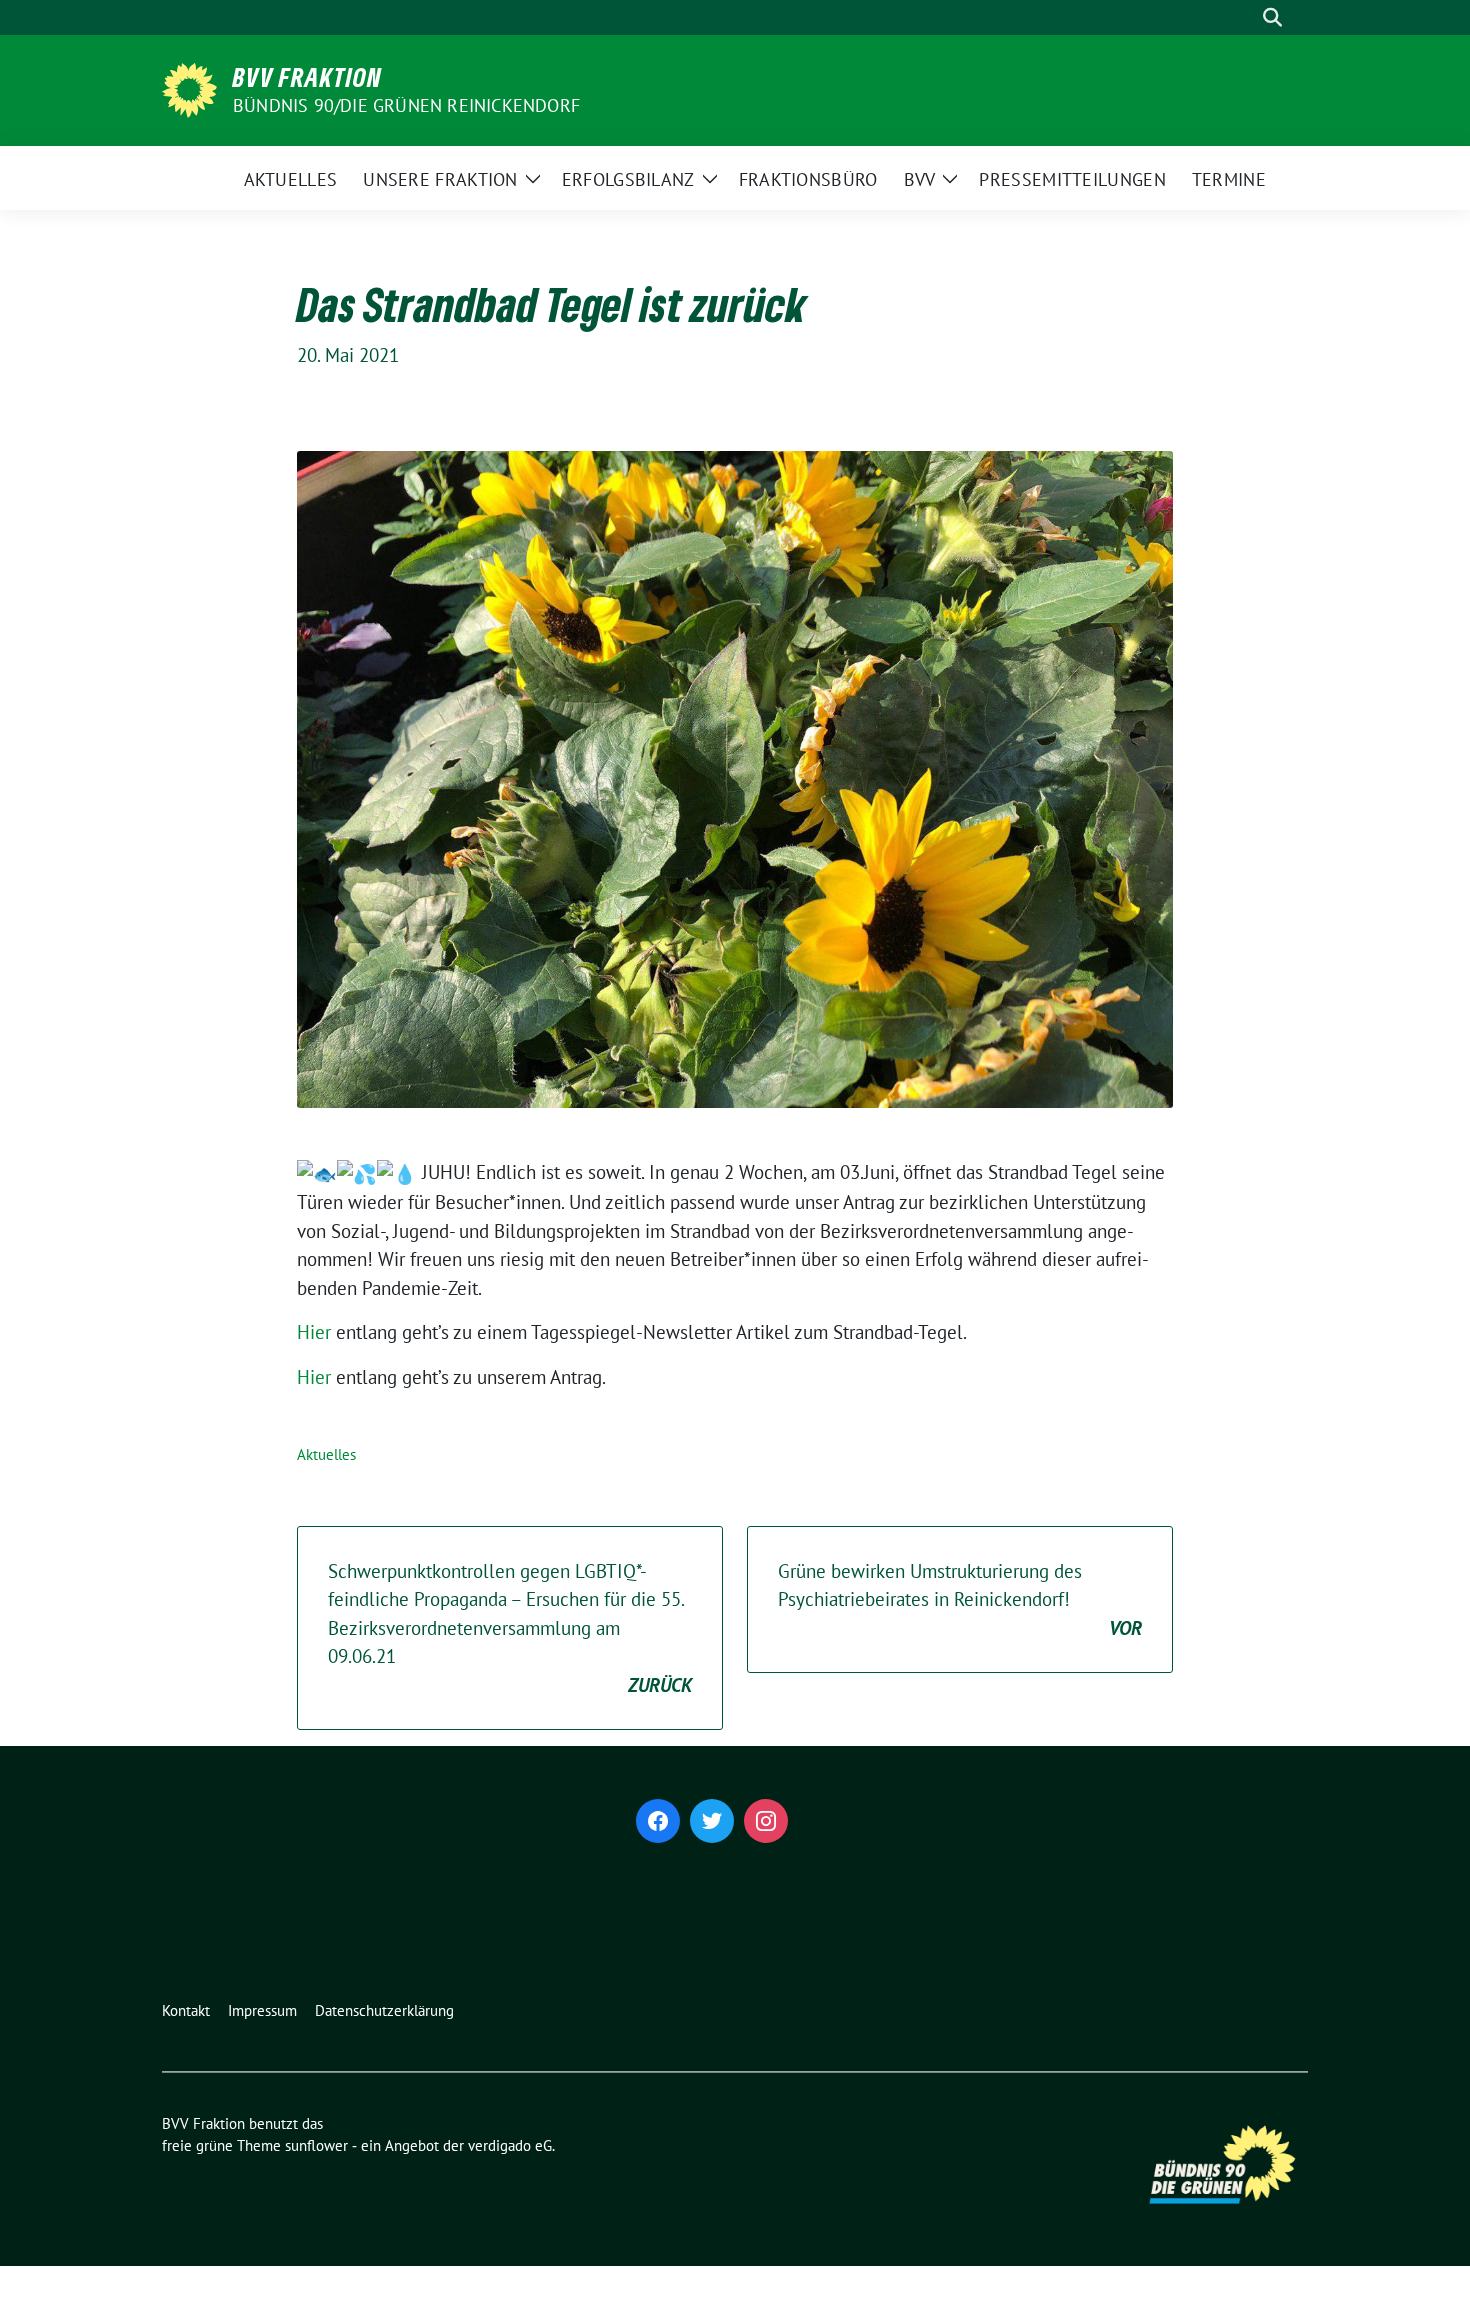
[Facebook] (658, 1821)
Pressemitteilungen (1072, 179)
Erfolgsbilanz (628, 179)
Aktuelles (291, 179)
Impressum (262, 2010)
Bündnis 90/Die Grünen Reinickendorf (406, 105)
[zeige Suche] (1272, 17)
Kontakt (186, 2010)
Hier (314, 1332)
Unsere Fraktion (440, 179)
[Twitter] (712, 1821)
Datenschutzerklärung (384, 2010)
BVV (920, 179)
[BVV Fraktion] (189, 88)
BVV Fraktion (307, 77)
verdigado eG (510, 2145)
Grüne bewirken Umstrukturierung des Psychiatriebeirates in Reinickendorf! (960, 1599)
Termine (1229, 179)
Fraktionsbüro (808, 179)
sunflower (316, 2145)
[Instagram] (766, 1821)
